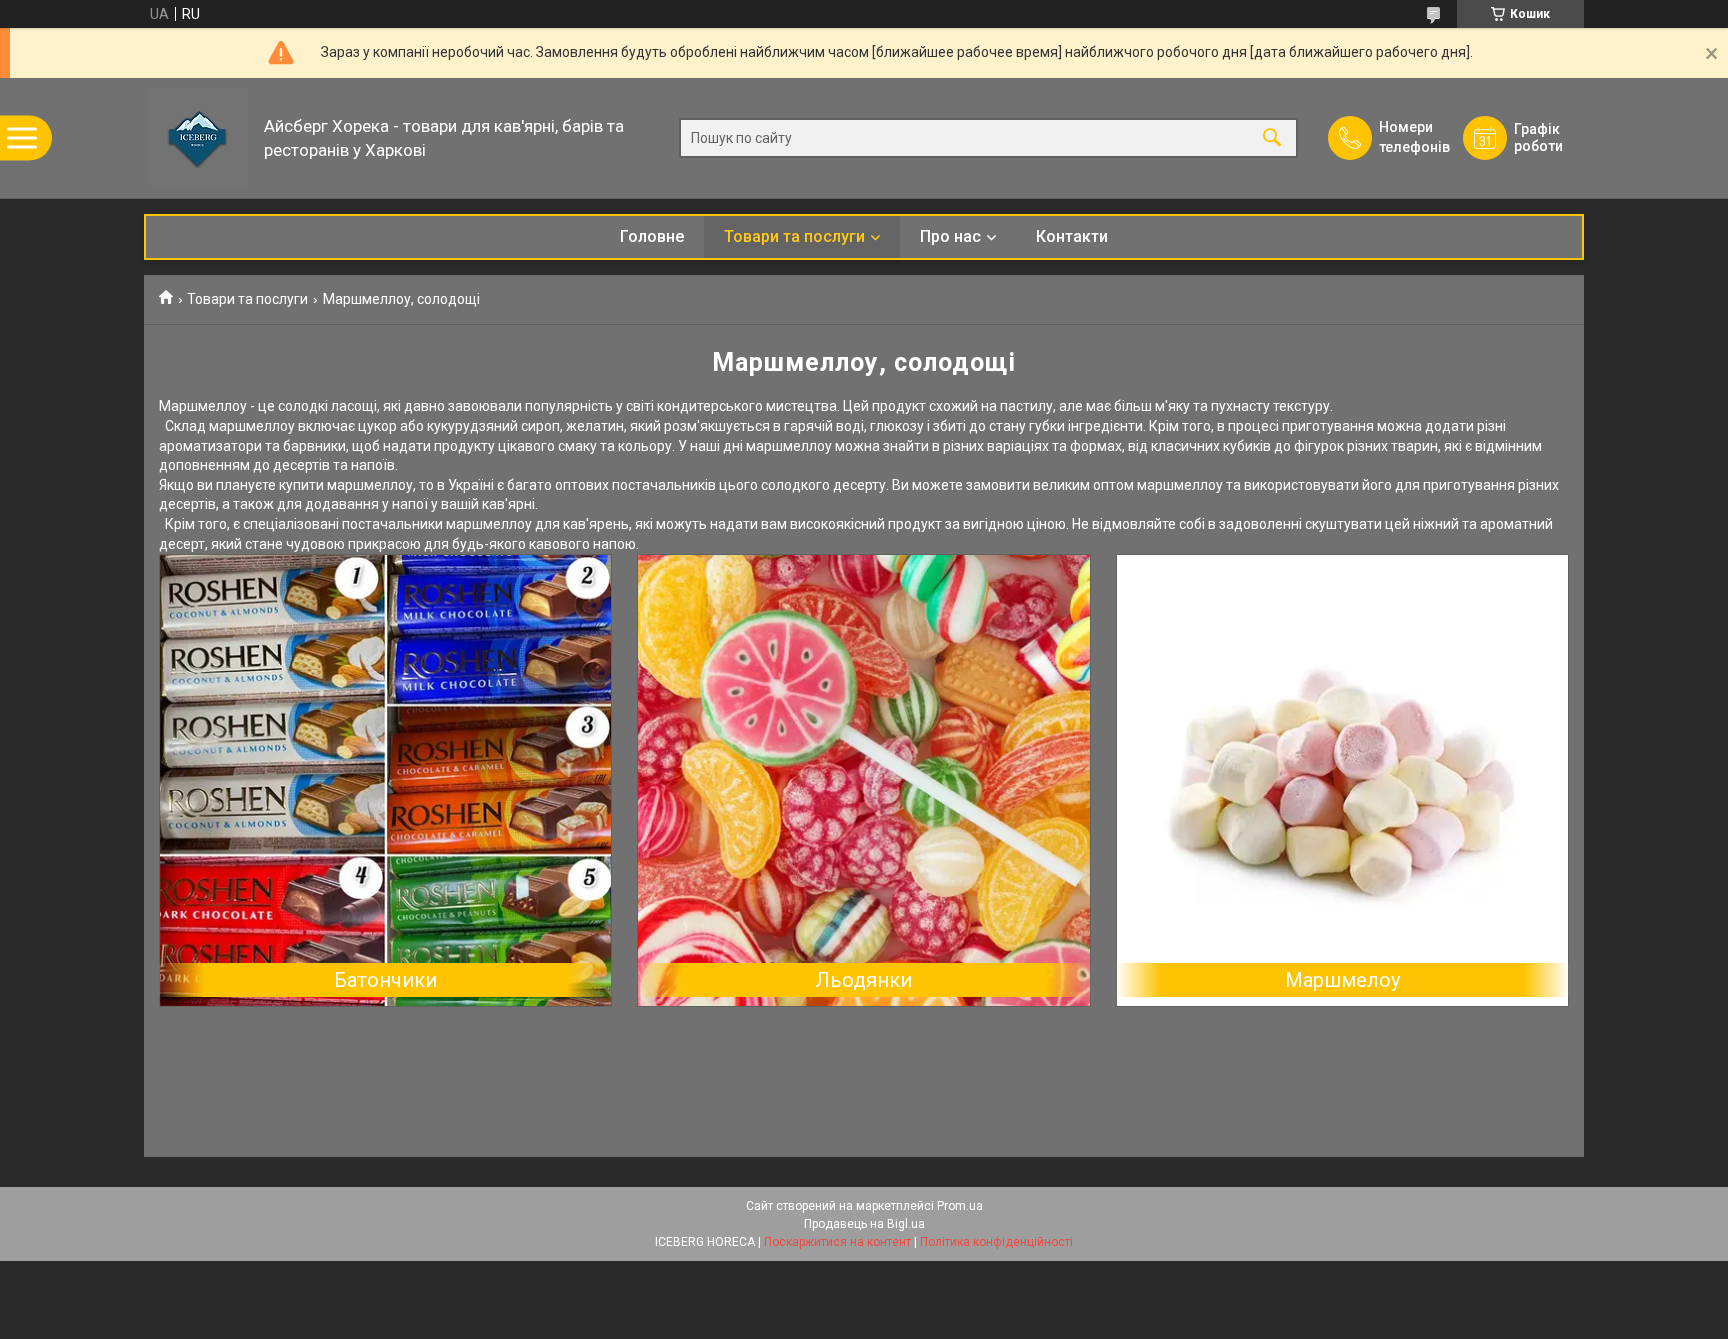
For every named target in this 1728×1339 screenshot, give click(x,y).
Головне (652, 236)
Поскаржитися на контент (837, 1242)
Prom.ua (960, 1206)
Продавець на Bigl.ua (864, 1224)
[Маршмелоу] (1342, 780)
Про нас (950, 236)
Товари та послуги (794, 236)
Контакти (1072, 236)
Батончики (385, 980)
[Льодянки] (863, 780)
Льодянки (863, 980)
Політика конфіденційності (996, 1242)
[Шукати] (1272, 138)
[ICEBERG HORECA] (199, 138)
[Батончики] (385, 780)
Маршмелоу (1342, 980)
